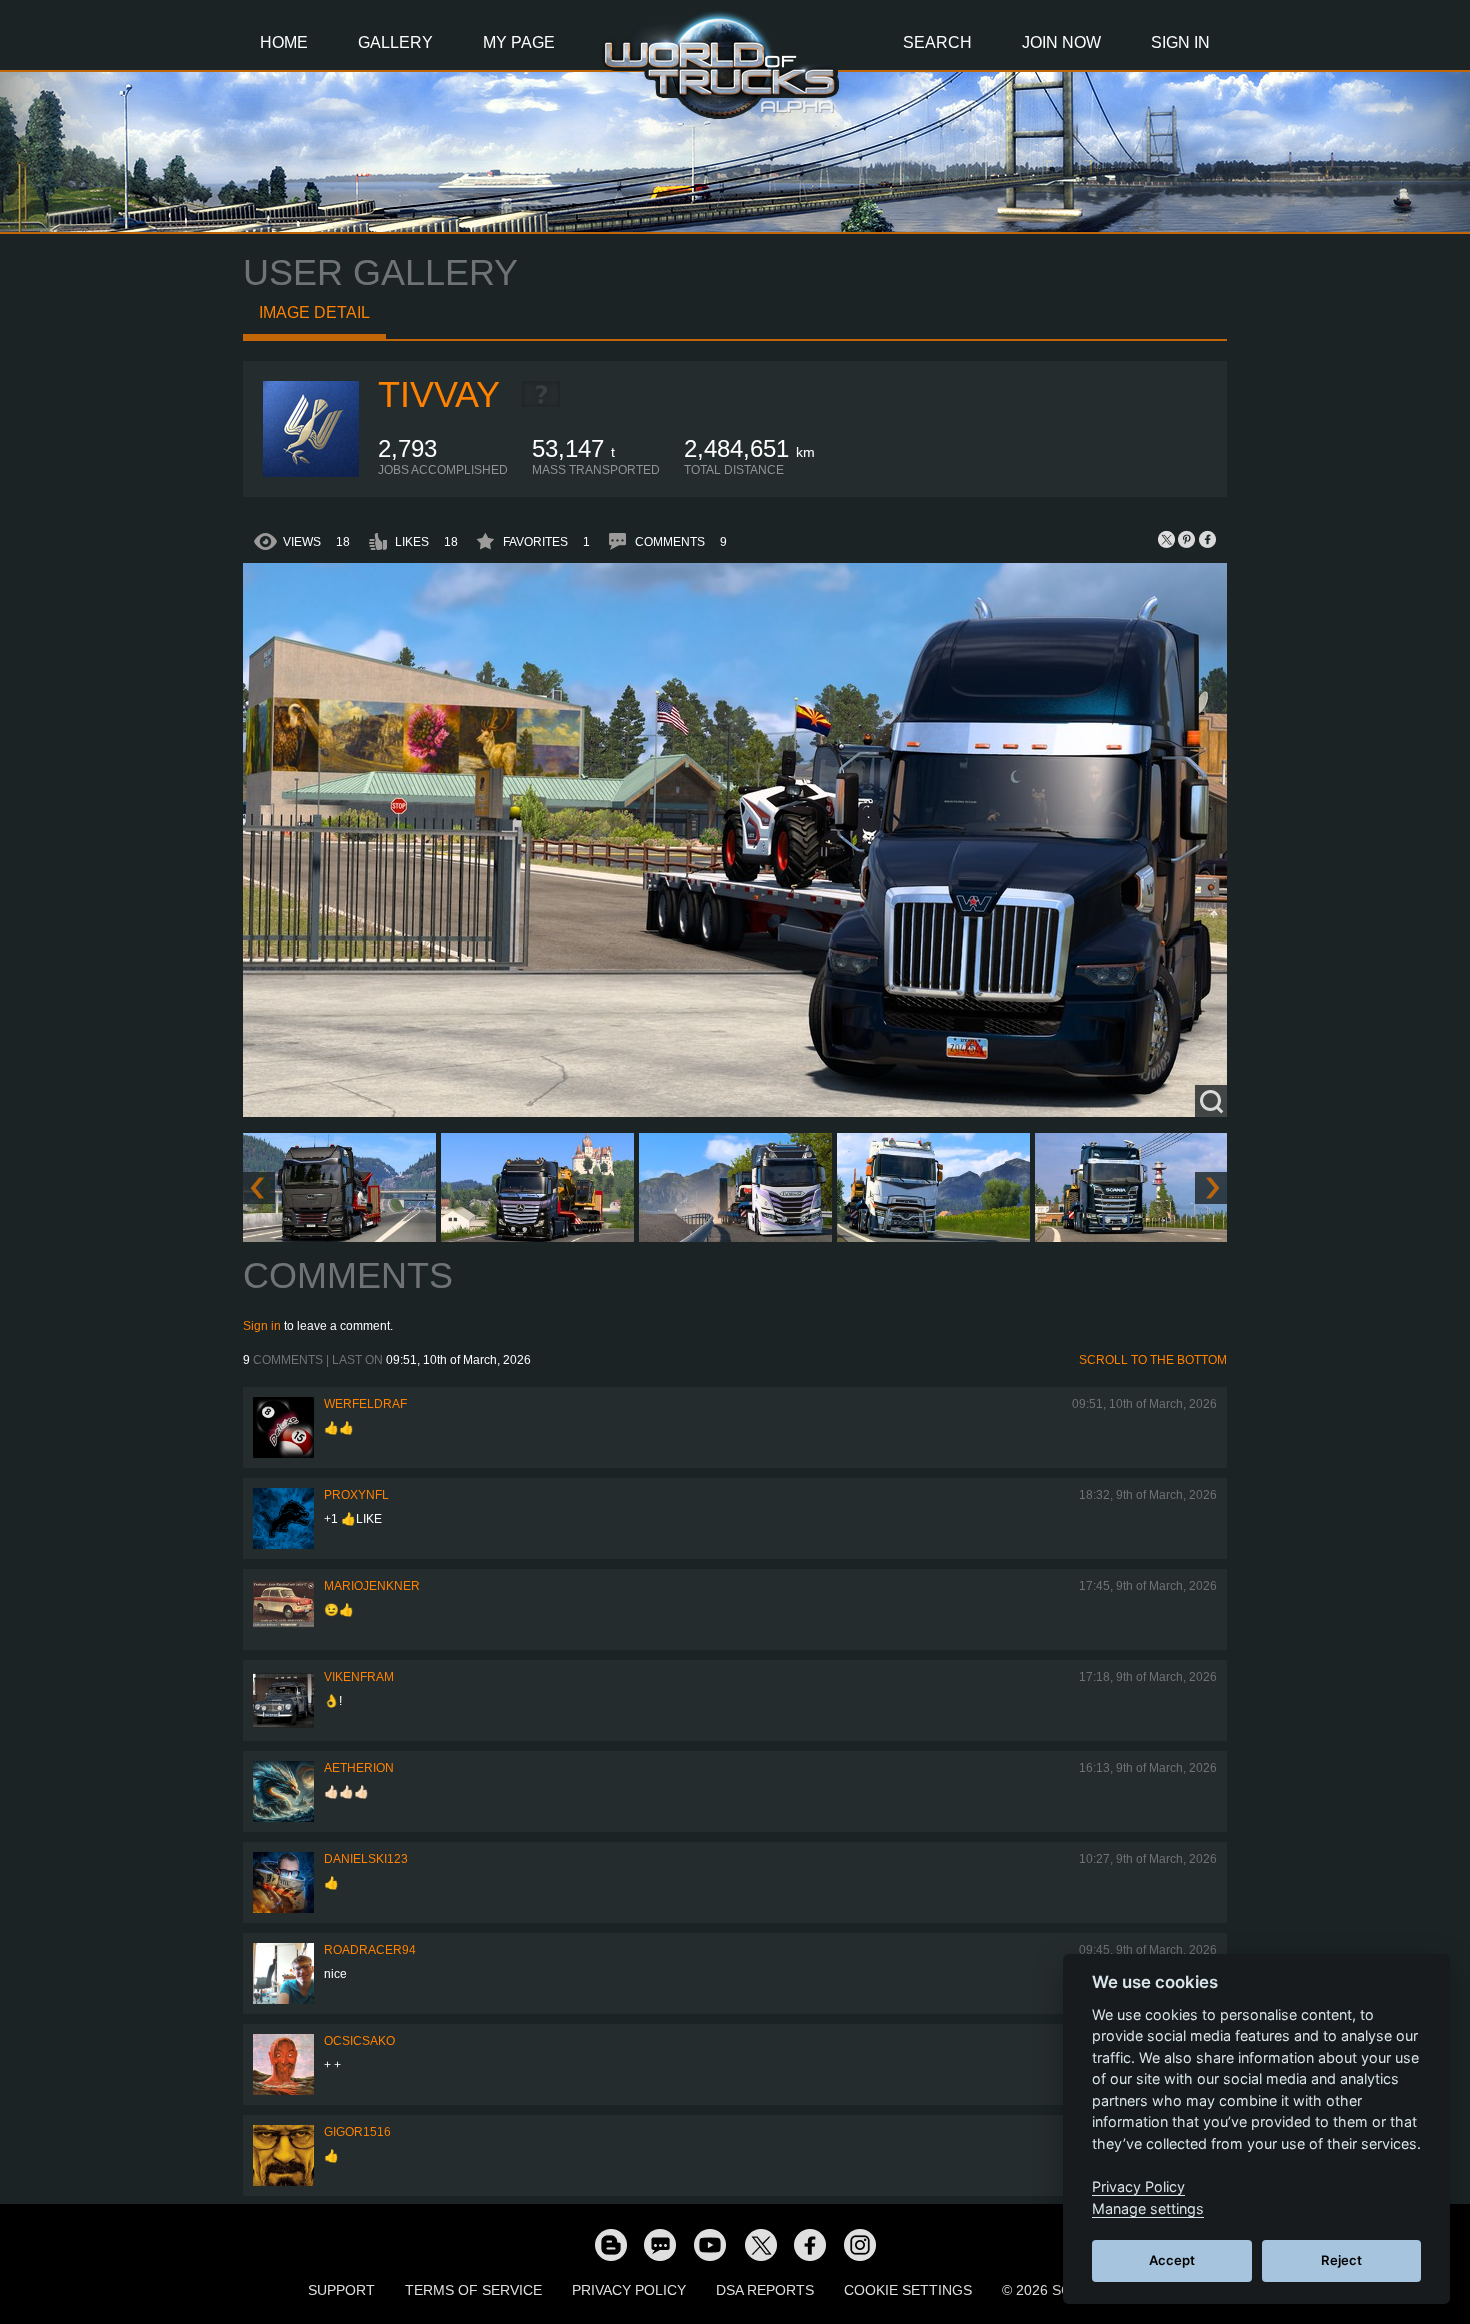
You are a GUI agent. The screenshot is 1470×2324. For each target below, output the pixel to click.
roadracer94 (370, 1950)
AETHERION (359, 1768)
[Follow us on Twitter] (760, 2244)
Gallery (395, 42)
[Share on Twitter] (1167, 539)
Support (341, 2290)
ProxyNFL (356, 1495)
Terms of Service (473, 2290)
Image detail (314, 312)
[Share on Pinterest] (1187, 539)
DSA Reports (765, 2290)
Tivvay (439, 394)
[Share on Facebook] (1207, 539)
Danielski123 (366, 1859)
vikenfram (359, 1677)
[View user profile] (311, 473)
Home (284, 42)
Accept (1172, 2260)
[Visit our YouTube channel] (710, 2244)
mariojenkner (372, 1586)
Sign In (1180, 42)
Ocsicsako (359, 2041)
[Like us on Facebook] (810, 2244)
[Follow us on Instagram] (860, 2244)
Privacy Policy (629, 2290)
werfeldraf (365, 1404)
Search (937, 42)
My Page (519, 42)
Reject (1341, 2260)
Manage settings (1148, 2208)
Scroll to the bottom (1153, 1360)
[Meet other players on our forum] (660, 2244)
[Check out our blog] (610, 2244)
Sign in (262, 1326)
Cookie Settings (908, 2290)
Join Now (1061, 42)
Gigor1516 (357, 2132)
